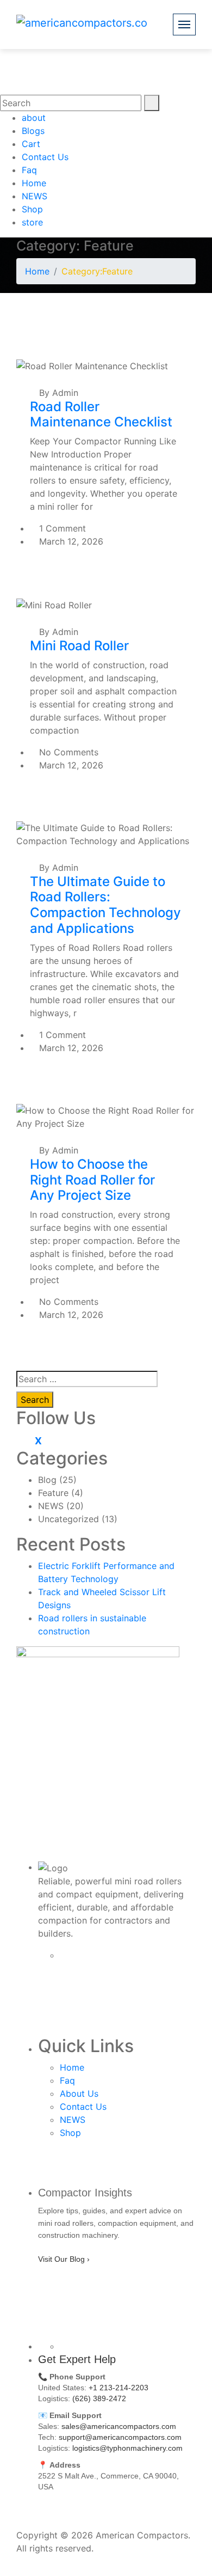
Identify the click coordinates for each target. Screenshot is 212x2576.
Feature (53, 1493)
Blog (47, 1480)
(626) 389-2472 (99, 2398)
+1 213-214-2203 (119, 2388)
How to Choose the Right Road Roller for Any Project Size (92, 1180)
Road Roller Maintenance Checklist (101, 414)
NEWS (35, 196)
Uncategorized (68, 1519)
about (34, 118)
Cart (31, 144)
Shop (32, 209)
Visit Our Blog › (64, 2259)
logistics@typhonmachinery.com (127, 2448)
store (32, 222)
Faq (29, 170)
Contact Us (45, 157)
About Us (79, 2093)
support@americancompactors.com (120, 2437)
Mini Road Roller (79, 646)
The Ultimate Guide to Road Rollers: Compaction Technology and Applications (105, 905)
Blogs (33, 131)
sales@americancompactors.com (119, 2426)
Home (34, 183)
